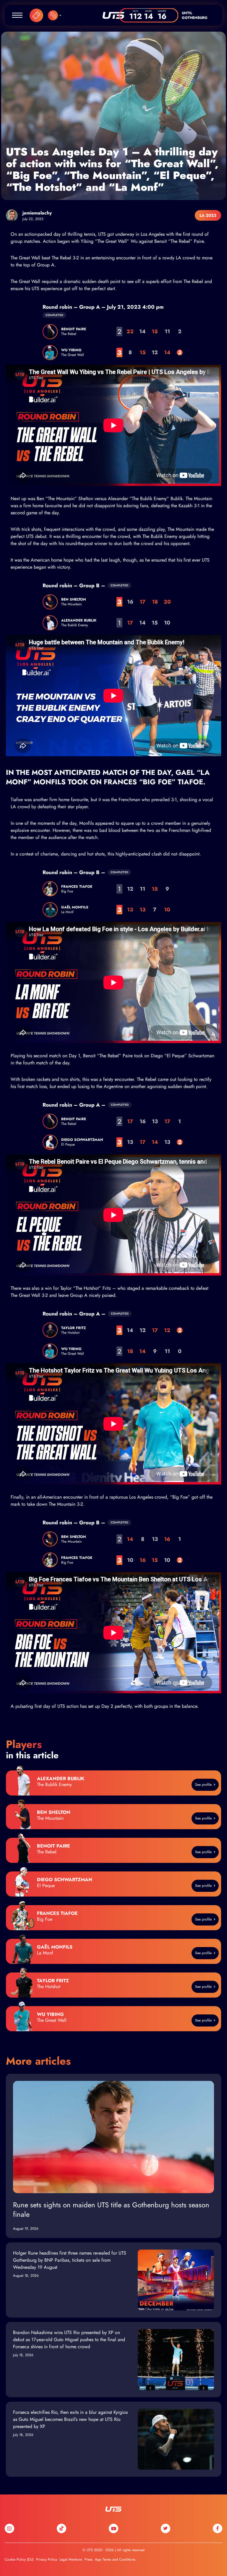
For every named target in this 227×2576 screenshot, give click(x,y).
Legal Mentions (71, 2559)
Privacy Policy (47, 2559)
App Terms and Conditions (115, 2559)
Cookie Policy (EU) (19, 2559)
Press (89, 2559)
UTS (113, 15)
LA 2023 (208, 215)
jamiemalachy (37, 213)
